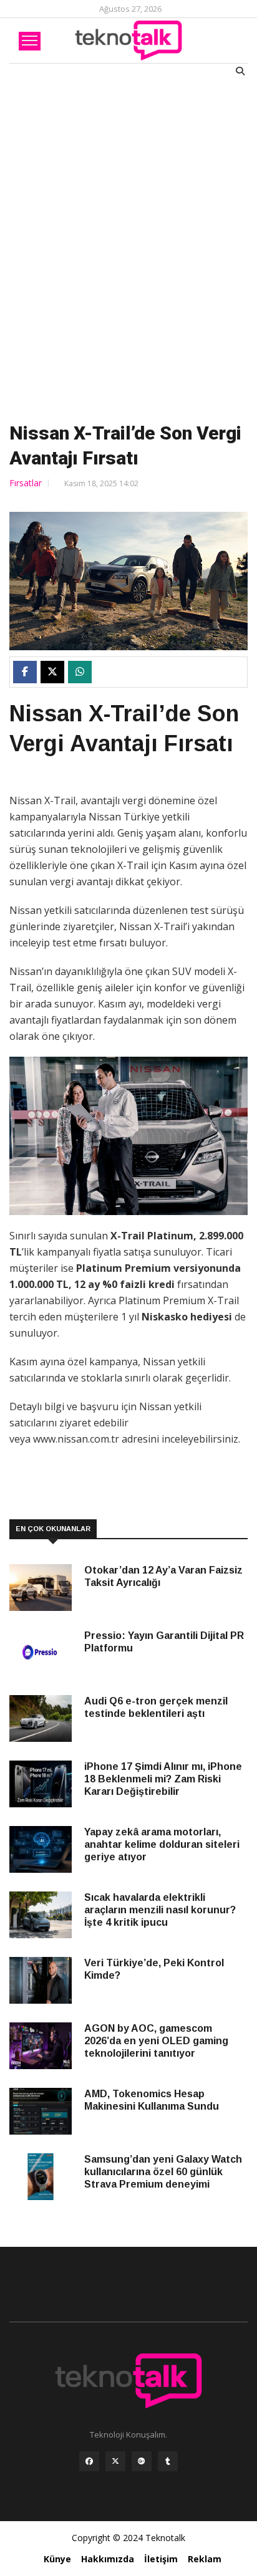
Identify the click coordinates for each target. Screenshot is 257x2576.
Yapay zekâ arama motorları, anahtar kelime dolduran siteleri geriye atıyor (162, 1844)
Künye (57, 2559)
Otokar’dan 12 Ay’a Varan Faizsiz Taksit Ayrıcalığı (163, 1576)
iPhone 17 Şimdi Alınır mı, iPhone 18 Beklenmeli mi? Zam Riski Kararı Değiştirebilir (163, 1779)
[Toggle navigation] (30, 41)
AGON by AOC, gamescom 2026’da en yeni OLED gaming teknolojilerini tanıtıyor (156, 2041)
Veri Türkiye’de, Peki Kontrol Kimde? (154, 1969)
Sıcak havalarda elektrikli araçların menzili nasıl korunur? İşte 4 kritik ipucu (160, 1910)
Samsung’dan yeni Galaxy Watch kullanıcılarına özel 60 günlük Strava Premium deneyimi (163, 2172)
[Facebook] (89, 2464)
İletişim (161, 2559)
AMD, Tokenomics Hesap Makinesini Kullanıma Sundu (152, 2100)
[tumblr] (168, 2464)
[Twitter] (115, 2464)
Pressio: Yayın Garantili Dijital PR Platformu (164, 1642)
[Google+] (142, 2464)
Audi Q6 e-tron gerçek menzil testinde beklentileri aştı (156, 1707)
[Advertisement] (128, 247)
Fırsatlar (26, 483)
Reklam (205, 2559)
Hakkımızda (108, 2559)
